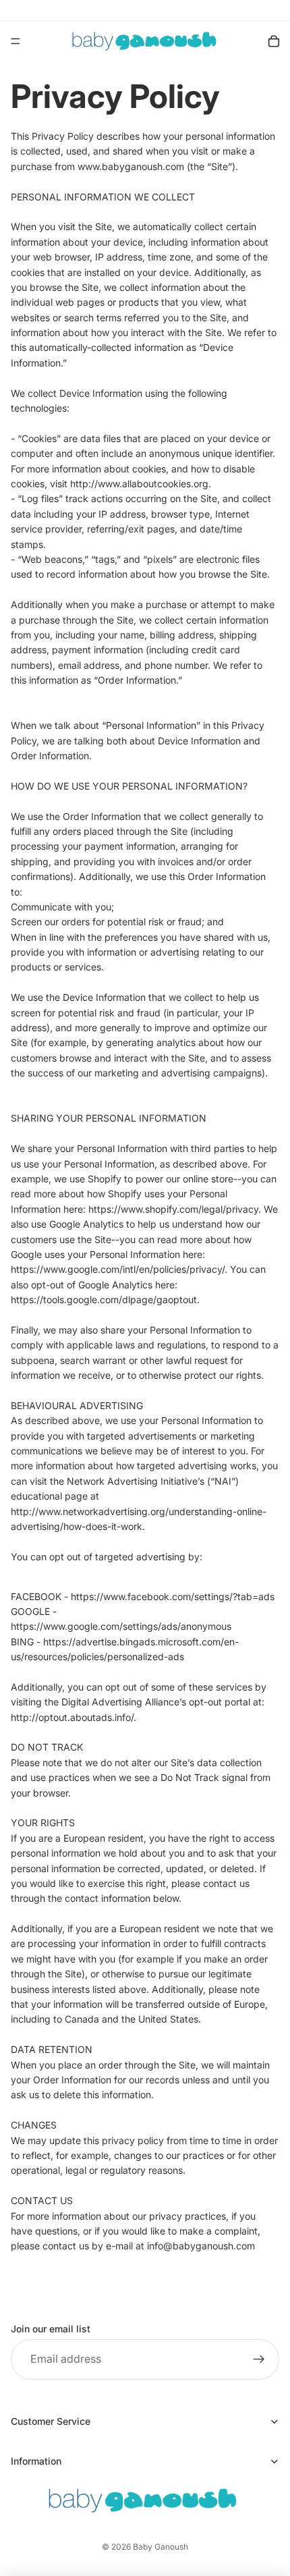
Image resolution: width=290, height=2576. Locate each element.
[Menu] (16, 41)
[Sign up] (259, 2359)
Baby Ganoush (161, 2547)
